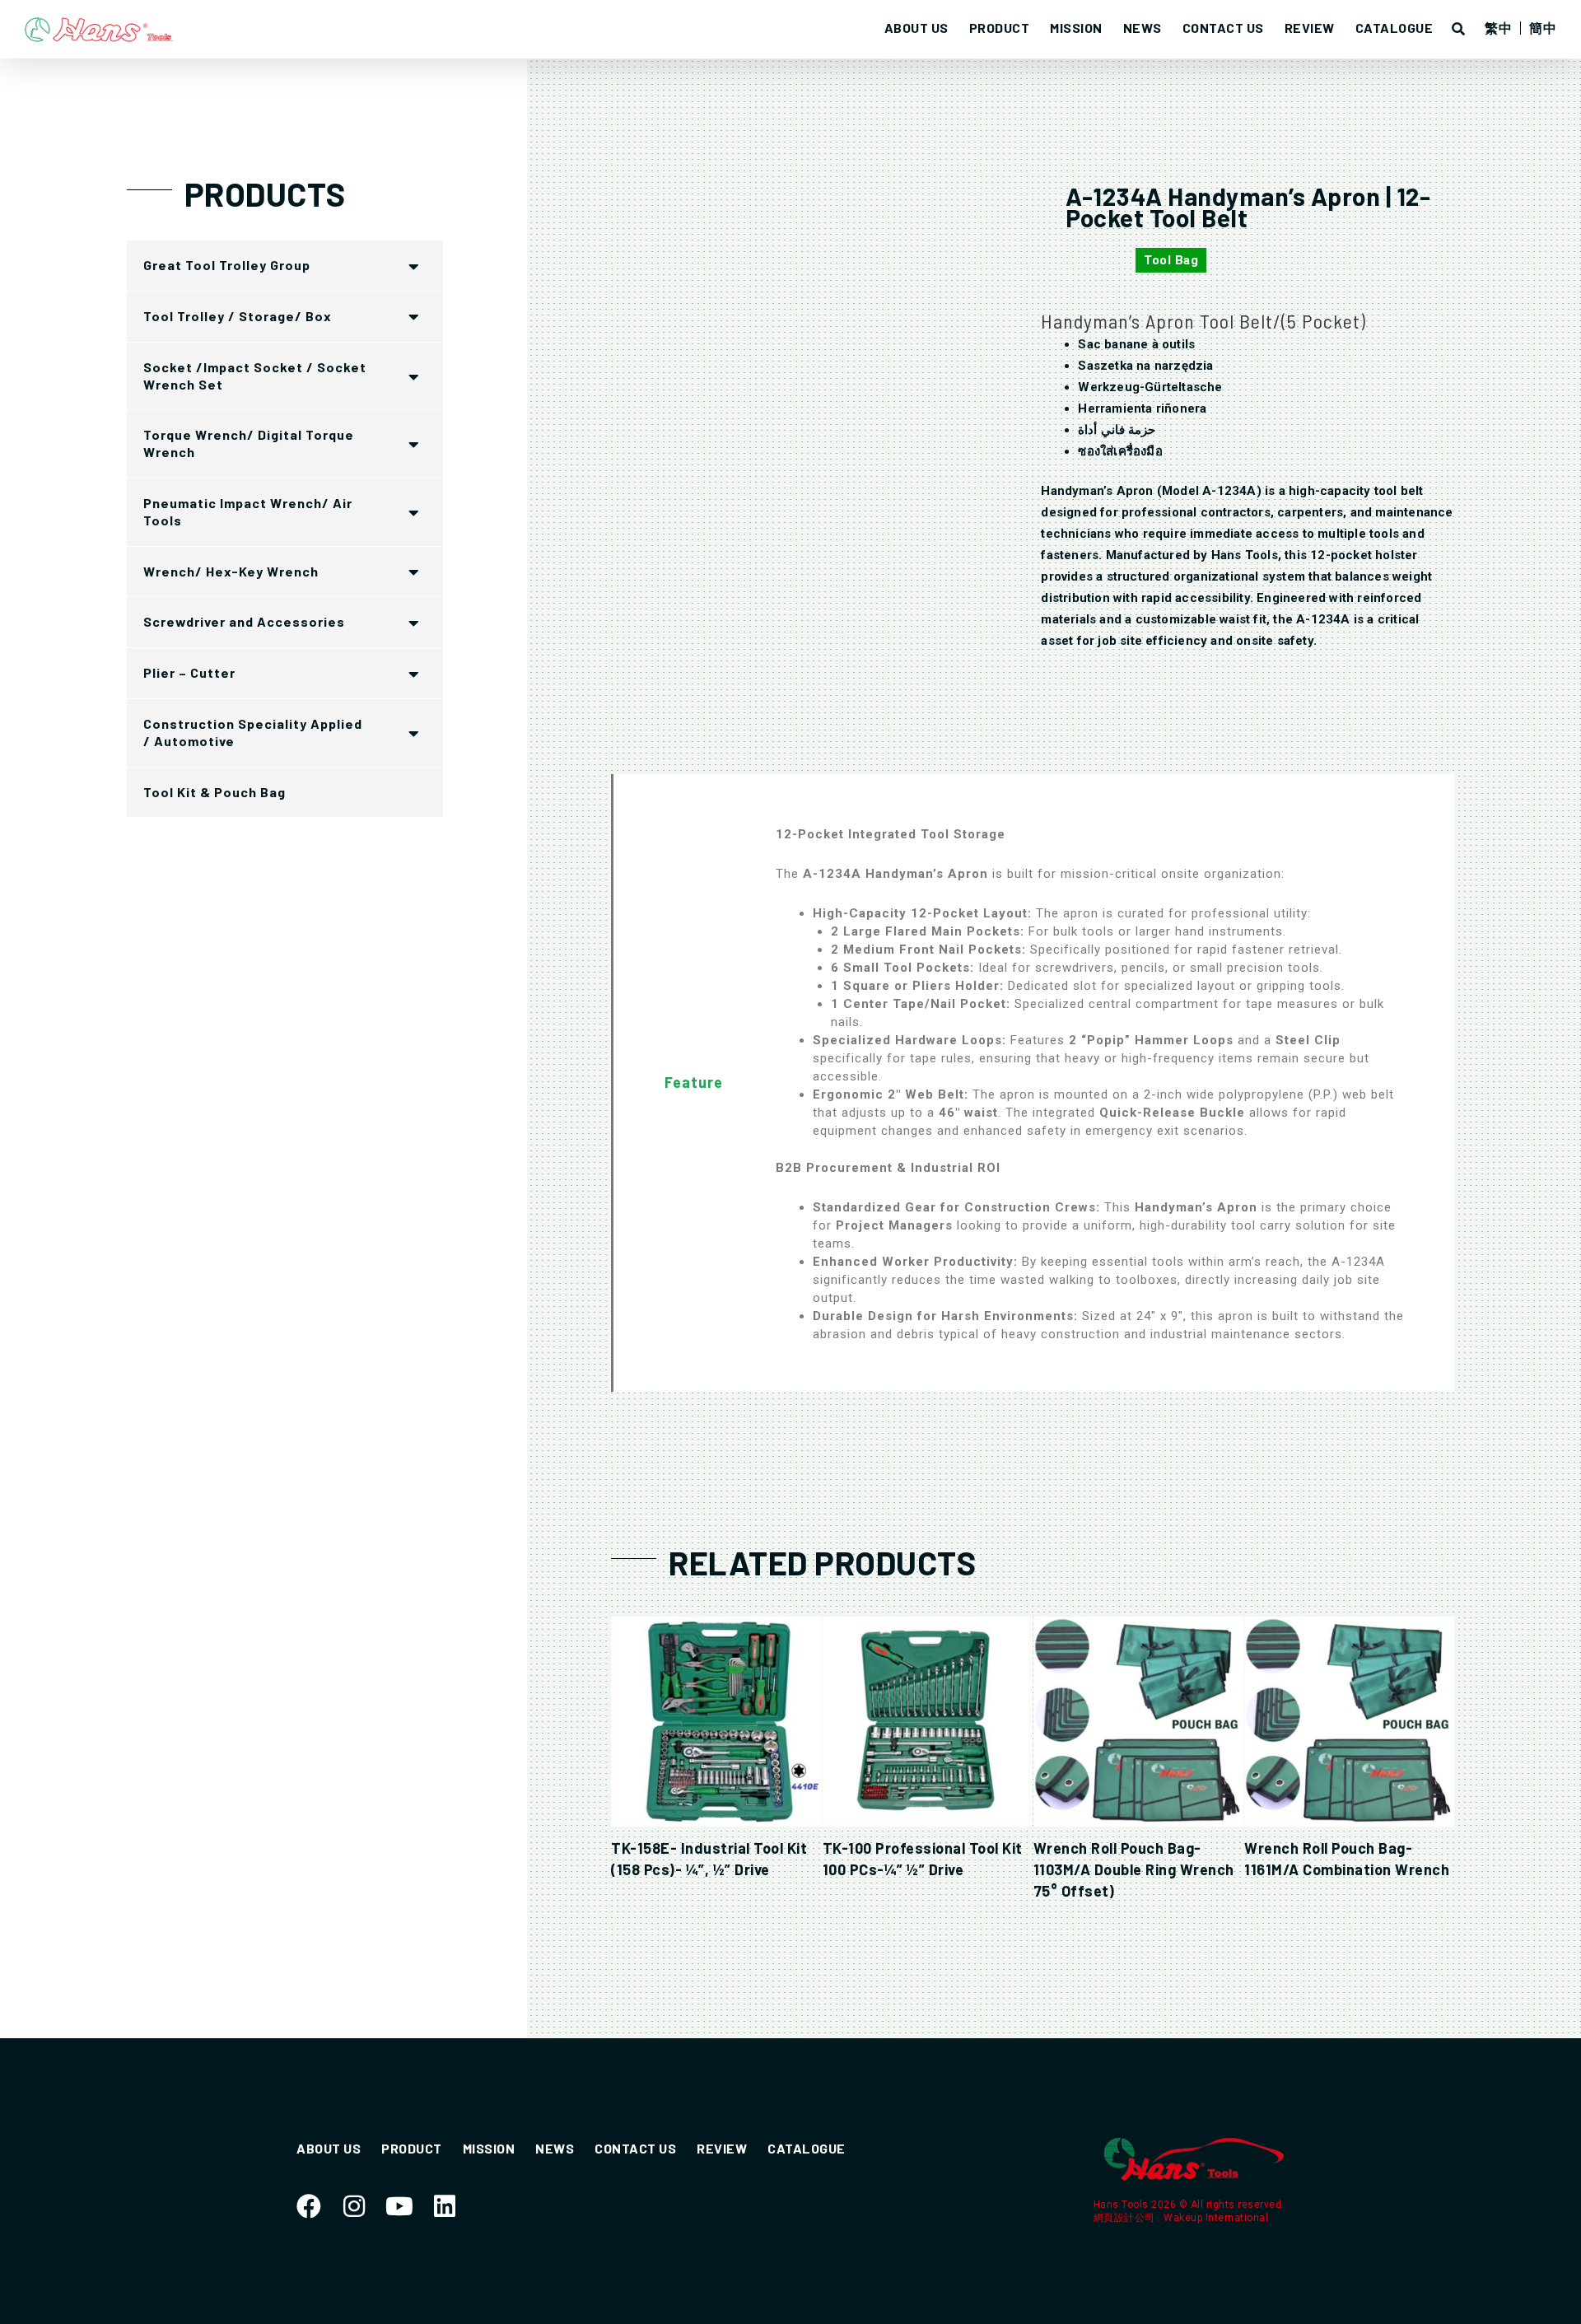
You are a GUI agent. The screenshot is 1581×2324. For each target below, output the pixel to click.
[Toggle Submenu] (414, 266)
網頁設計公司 (1126, 2218)
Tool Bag (1171, 260)
